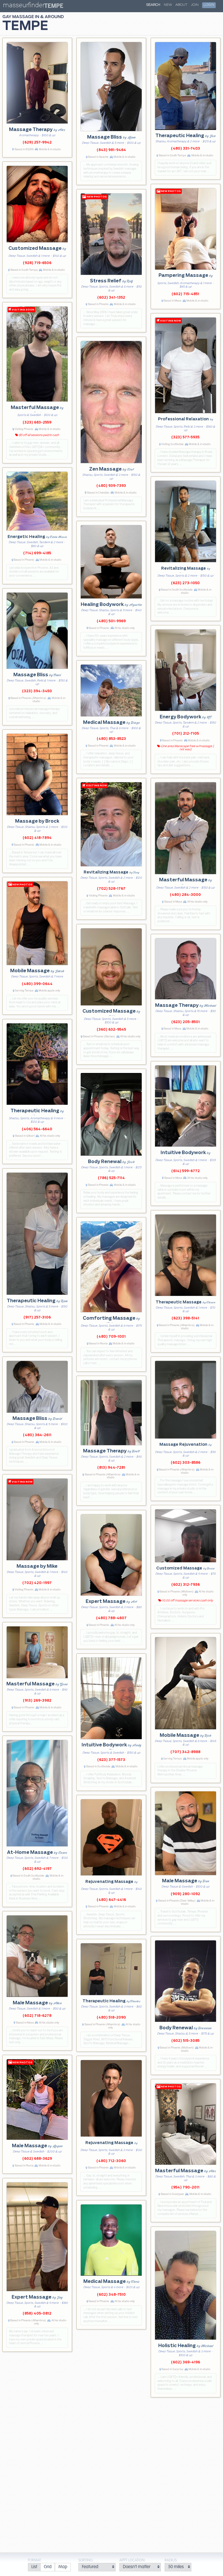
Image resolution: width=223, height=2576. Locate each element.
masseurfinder (24, 6)
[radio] (34, 2567)
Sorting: (86, 2560)
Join (195, 5)
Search (153, 5)
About (181, 5)
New (168, 5)
